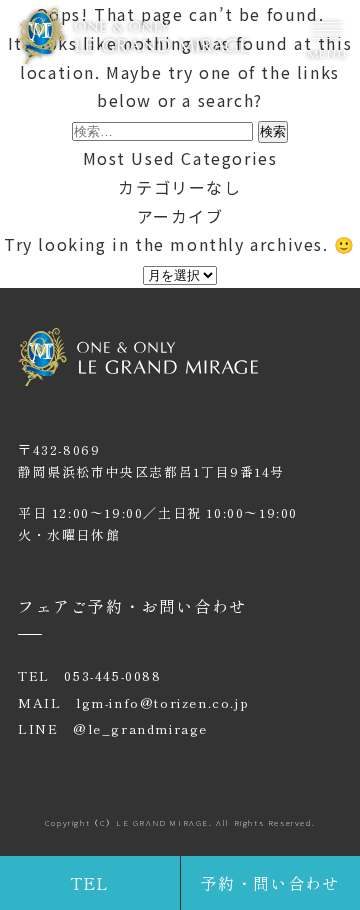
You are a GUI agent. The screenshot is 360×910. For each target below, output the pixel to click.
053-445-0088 (112, 675)
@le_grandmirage (140, 728)
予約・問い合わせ (270, 883)
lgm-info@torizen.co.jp (162, 702)
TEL (90, 883)
